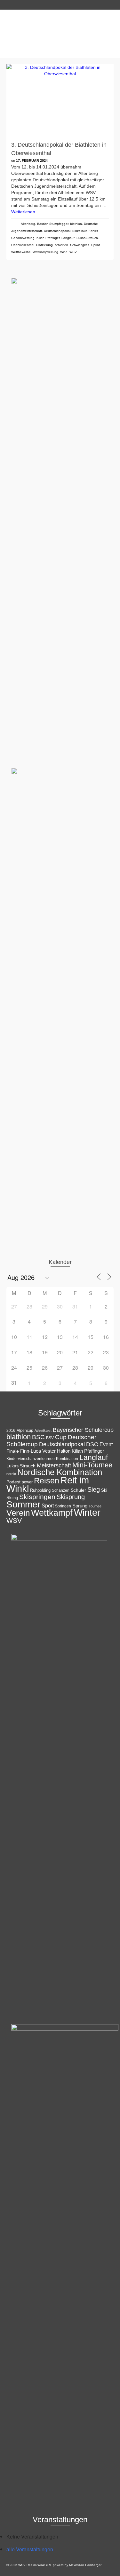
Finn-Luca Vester (38, 1451)
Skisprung (71, 1497)
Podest (13, 1482)
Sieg (94, 1489)
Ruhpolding (40, 1490)
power (27, 1482)
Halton (64, 1451)
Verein (18, 1513)
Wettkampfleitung (45, 252)
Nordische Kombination (60, 1472)
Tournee (95, 1506)
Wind (64, 252)
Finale (13, 1451)
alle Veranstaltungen (30, 2549)
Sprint (96, 245)
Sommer (23, 1504)
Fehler (93, 231)
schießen (61, 245)
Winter (87, 1512)
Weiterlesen (23, 212)
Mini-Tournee (92, 1465)
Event (106, 1444)
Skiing (12, 1498)
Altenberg (28, 224)
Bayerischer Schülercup (83, 1430)
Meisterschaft (54, 1465)
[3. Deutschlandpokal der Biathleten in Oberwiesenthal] (60, 100)
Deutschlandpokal (57, 231)
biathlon (76, 224)
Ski (104, 1490)
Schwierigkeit (80, 245)
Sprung (80, 1506)
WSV (73, 252)
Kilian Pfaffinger (48, 238)
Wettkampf (52, 1513)
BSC (38, 1437)
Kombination (67, 1459)
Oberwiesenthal (23, 245)
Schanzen (61, 1490)
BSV (50, 1438)
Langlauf (68, 238)
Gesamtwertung (23, 238)
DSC (92, 1444)
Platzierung (44, 245)
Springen (63, 1506)
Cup (61, 1437)
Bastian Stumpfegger (53, 224)
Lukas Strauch (87, 238)
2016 (11, 1431)
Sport (48, 1505)
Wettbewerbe (21, 252)
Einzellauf (80, 231)
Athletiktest (43, 1431)
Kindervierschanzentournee (31, 1459)
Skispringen (37, 1497)
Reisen (47, 1481)
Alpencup (25, 1431)
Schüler (78, 1490)
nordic (11, 1474)
